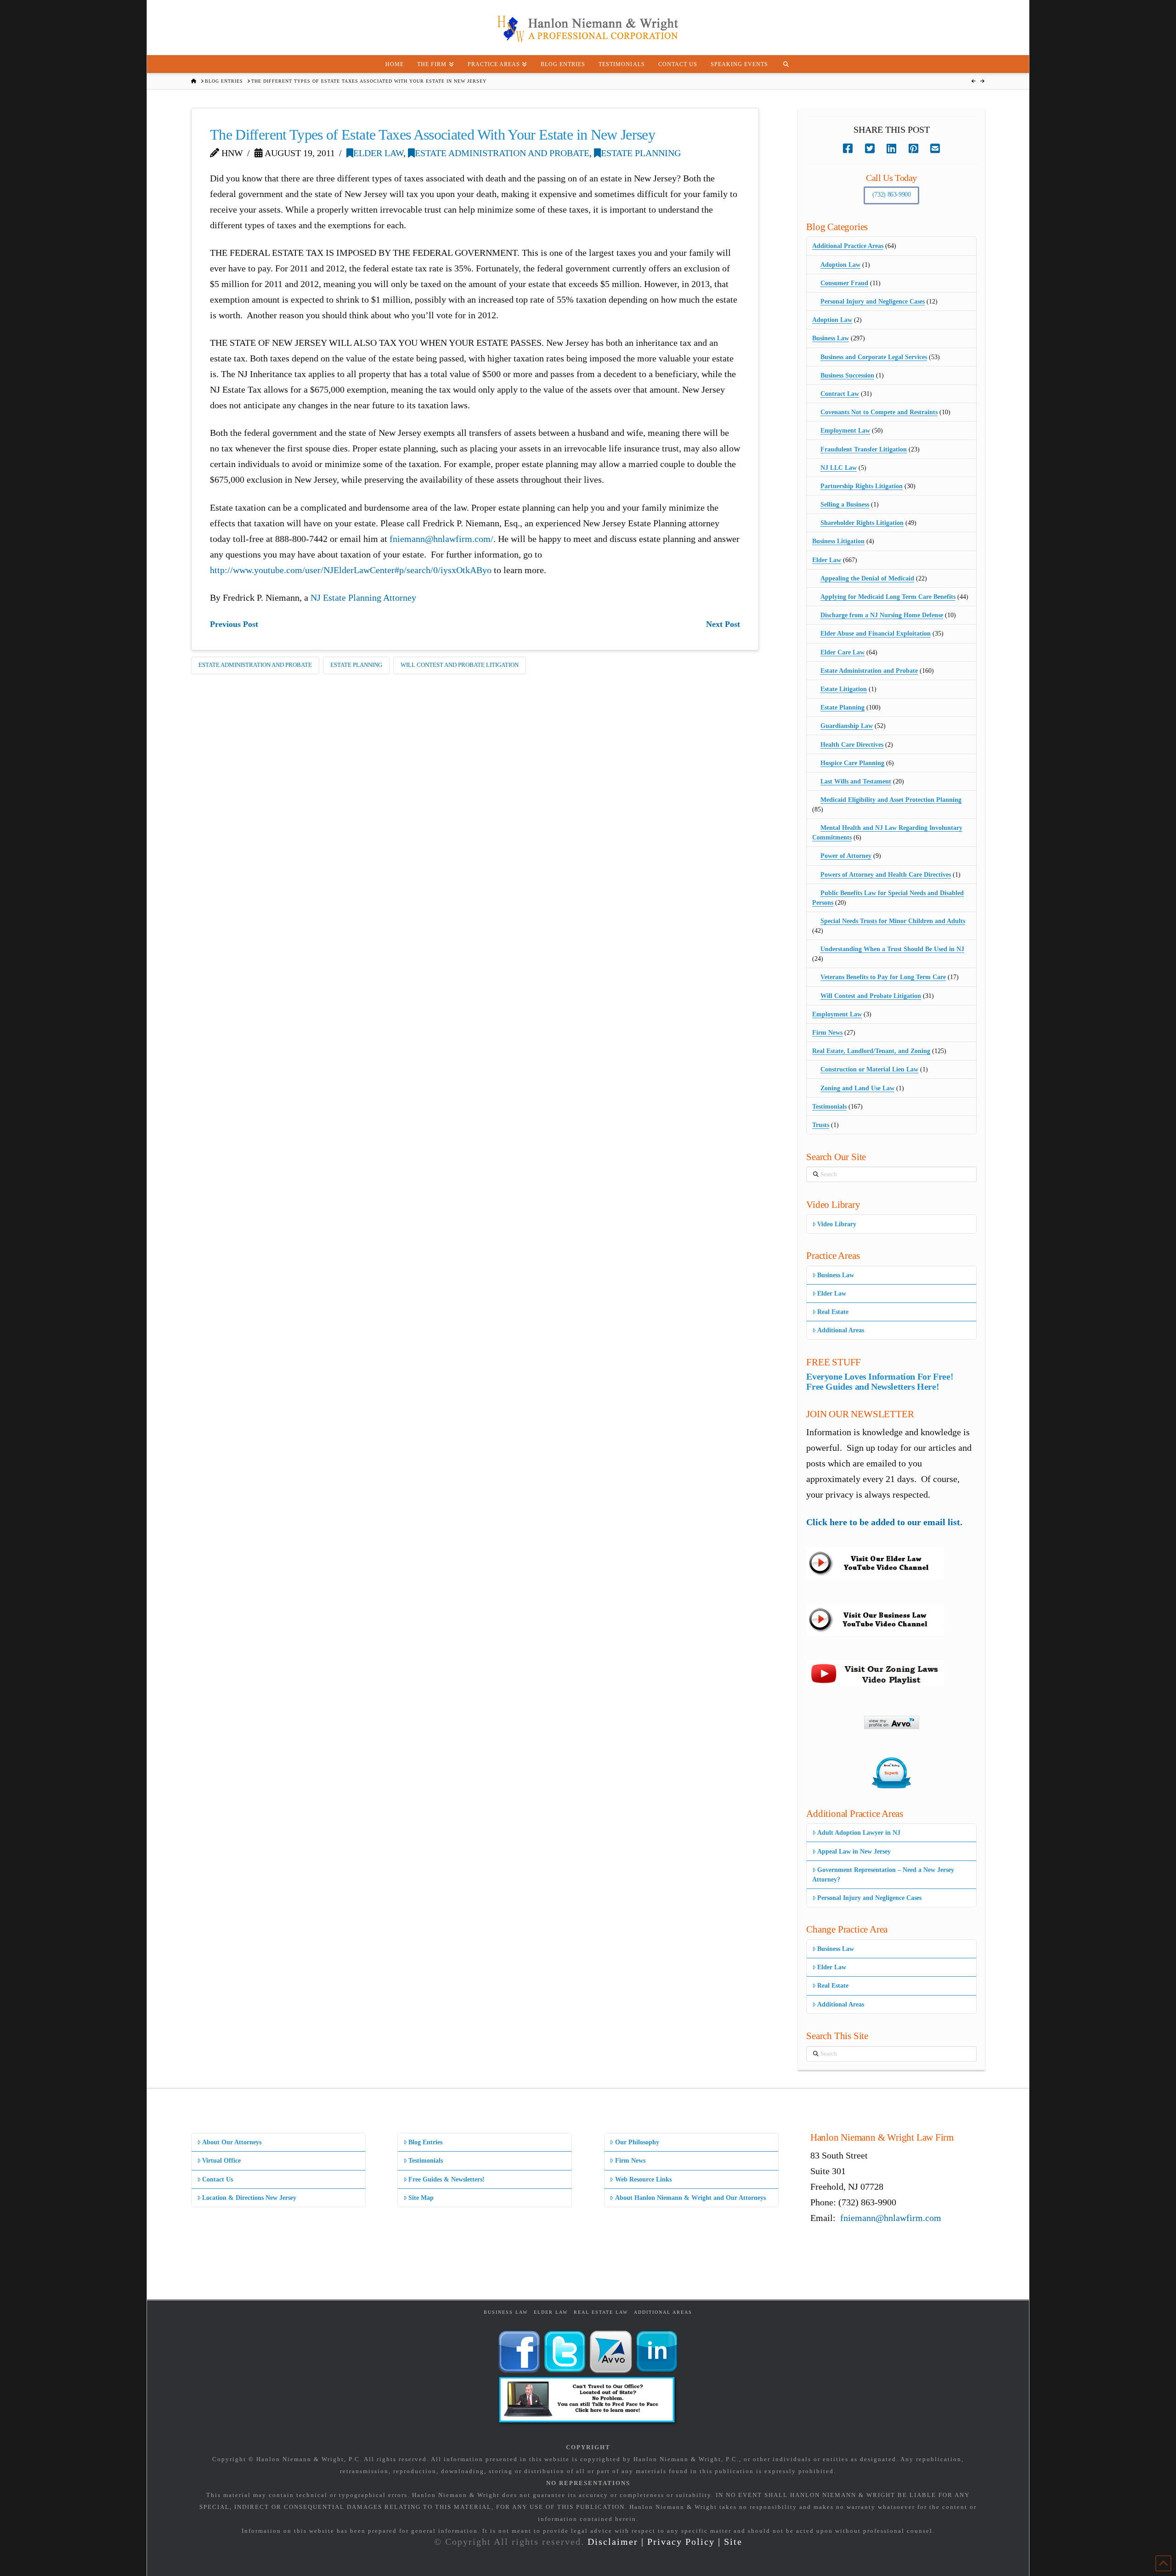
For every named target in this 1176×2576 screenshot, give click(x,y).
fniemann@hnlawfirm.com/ (441, 539)
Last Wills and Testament (856, 781)
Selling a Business (845, 504)
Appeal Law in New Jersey (854, 1852)
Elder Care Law (842, 652)
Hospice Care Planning (852, 763)
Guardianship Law (847, 726)
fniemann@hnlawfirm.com (891, 2218)
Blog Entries (425, 2142)
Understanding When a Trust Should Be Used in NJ (892, 949)
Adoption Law (840, 265)
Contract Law (840, 394)
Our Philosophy (637, 2142)
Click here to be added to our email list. (884, 1522)
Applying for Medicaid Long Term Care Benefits (888, 597)
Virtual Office (221, 2161)
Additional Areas (841, 1330)
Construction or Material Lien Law (869, 1069)
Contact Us (218, 2179)
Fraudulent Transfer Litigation (864, 449)
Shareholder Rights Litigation (862, 523)
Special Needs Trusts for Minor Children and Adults (893, 921)
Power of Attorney (846, 856)
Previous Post (234, 624)
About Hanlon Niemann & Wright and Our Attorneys (690, 2198)
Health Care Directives (852, 745)
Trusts (821, 1125)
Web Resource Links (643, 2179)
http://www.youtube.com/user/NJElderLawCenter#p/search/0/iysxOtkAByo (351, 570)
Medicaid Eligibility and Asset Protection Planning (891, 800)
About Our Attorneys (232, 2142)
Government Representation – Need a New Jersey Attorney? (883, 1875)
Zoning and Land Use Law (857, 1088)
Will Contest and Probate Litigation (460, 665)
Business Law (831, 338)
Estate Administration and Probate (502, 153)
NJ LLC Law (839, 468)
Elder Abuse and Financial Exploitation (876, 634)
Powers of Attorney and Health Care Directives (886, 875)
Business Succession (847, 375)
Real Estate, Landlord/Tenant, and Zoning (871, 1051)
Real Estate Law (601, 2312)
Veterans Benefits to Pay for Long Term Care (883, 977)
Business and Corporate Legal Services (874, 357)
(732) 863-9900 (892, 194)
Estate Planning (641, 153)
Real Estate (833, 1312)
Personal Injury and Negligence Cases (873, 302)
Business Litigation (838, 541)
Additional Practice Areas (848, 246)
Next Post (723, 624)
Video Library (837, 1224)
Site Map (421, 2198)
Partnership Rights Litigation (862, 486)
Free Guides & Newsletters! (447, 2179)
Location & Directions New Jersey (249, 2198)
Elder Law (378, 153)
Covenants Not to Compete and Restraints (879, 412)
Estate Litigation (844, 689)
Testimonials (829, 1107)
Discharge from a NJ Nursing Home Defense (882, 615)
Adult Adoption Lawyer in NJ (859, 1833)
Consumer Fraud (844, 283)
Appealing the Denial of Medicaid (867, 578)
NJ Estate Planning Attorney (363, 597)
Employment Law (845, 431)
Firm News (827, 1033)
